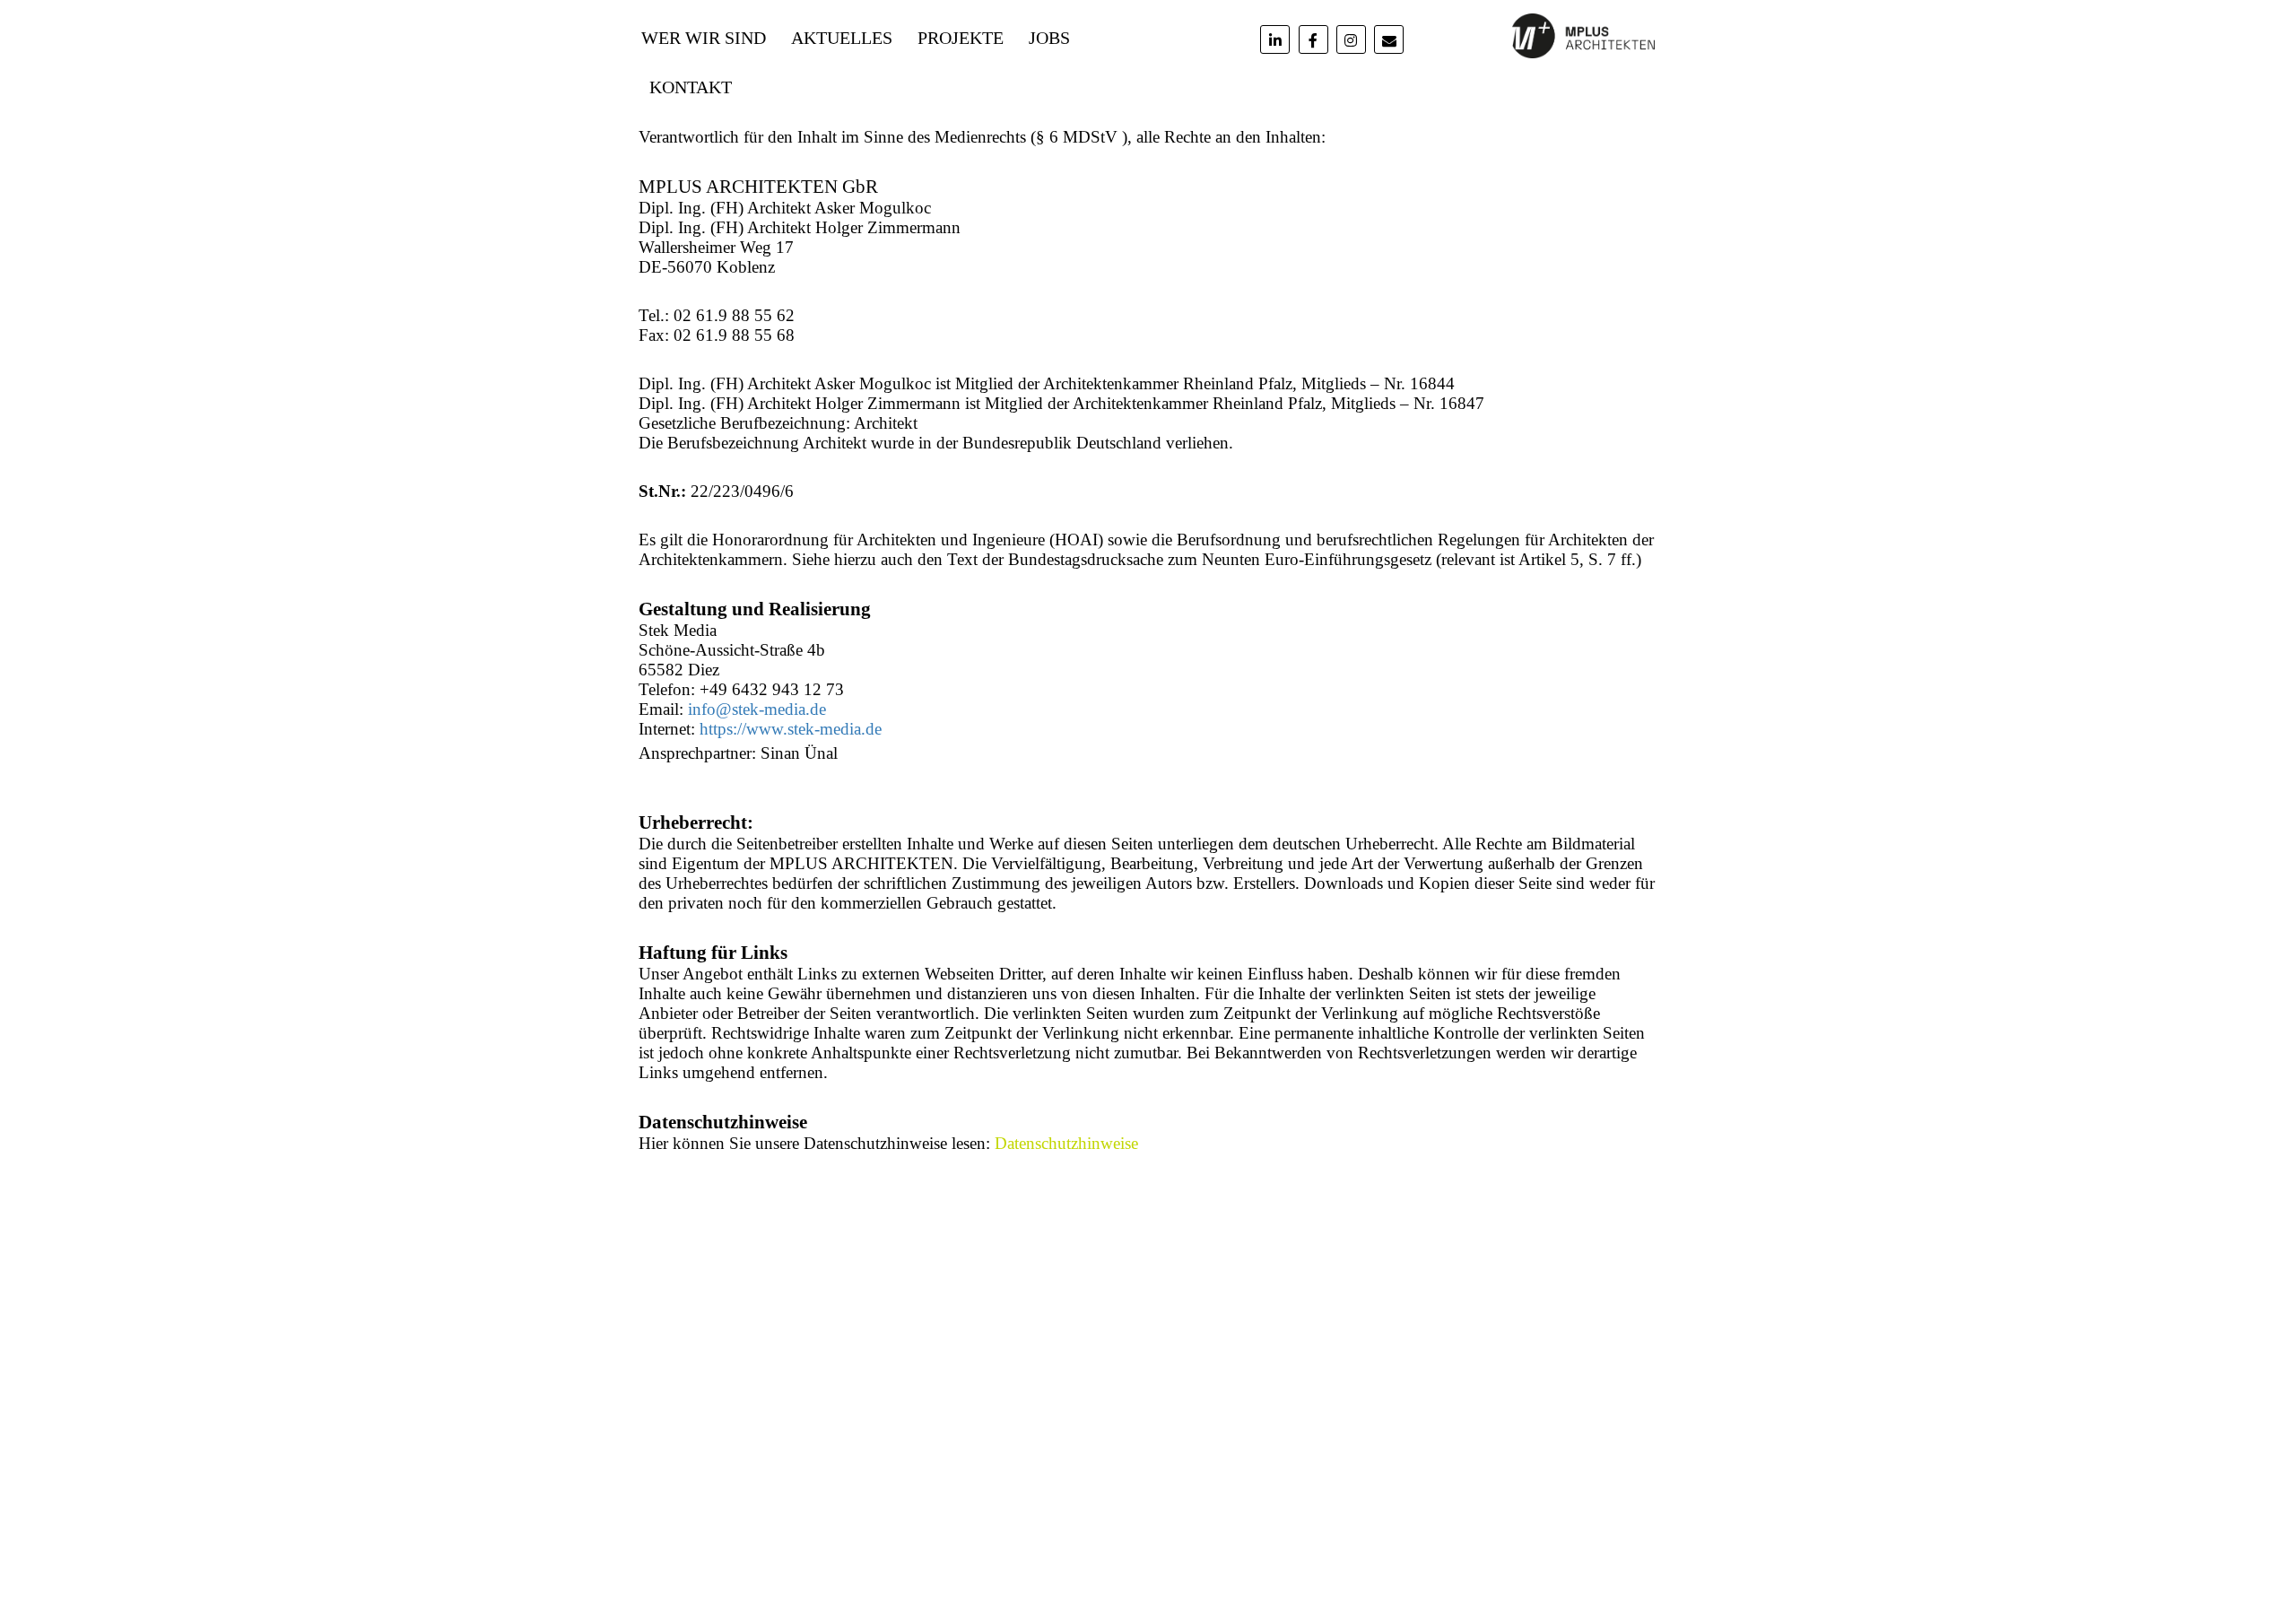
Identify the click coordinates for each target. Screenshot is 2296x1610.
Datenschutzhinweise (1066, 1143)
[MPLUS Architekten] (1583, 34)
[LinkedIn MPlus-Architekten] (1275, 39)
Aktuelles (842, 38)
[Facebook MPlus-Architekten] (1313, 39)
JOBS (1049, 38)
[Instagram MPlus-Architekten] (1351, 39)
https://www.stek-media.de (791, 729)
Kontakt (691, 87)
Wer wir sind (704, 38)
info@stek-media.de (757, 709)
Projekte (961, 38)
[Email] (1389, 39)
